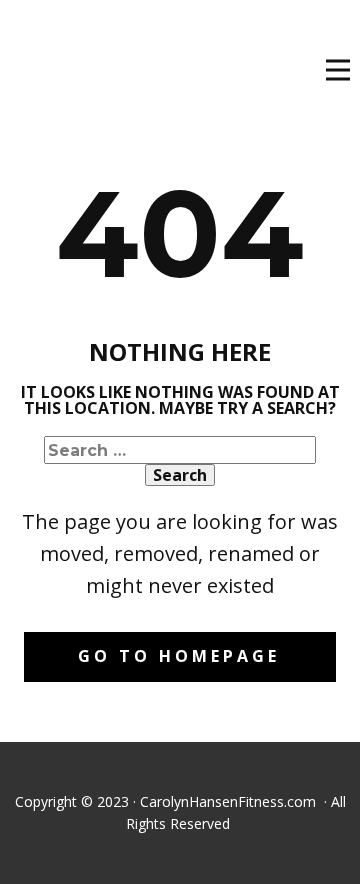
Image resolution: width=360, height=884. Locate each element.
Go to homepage (179, 656)
